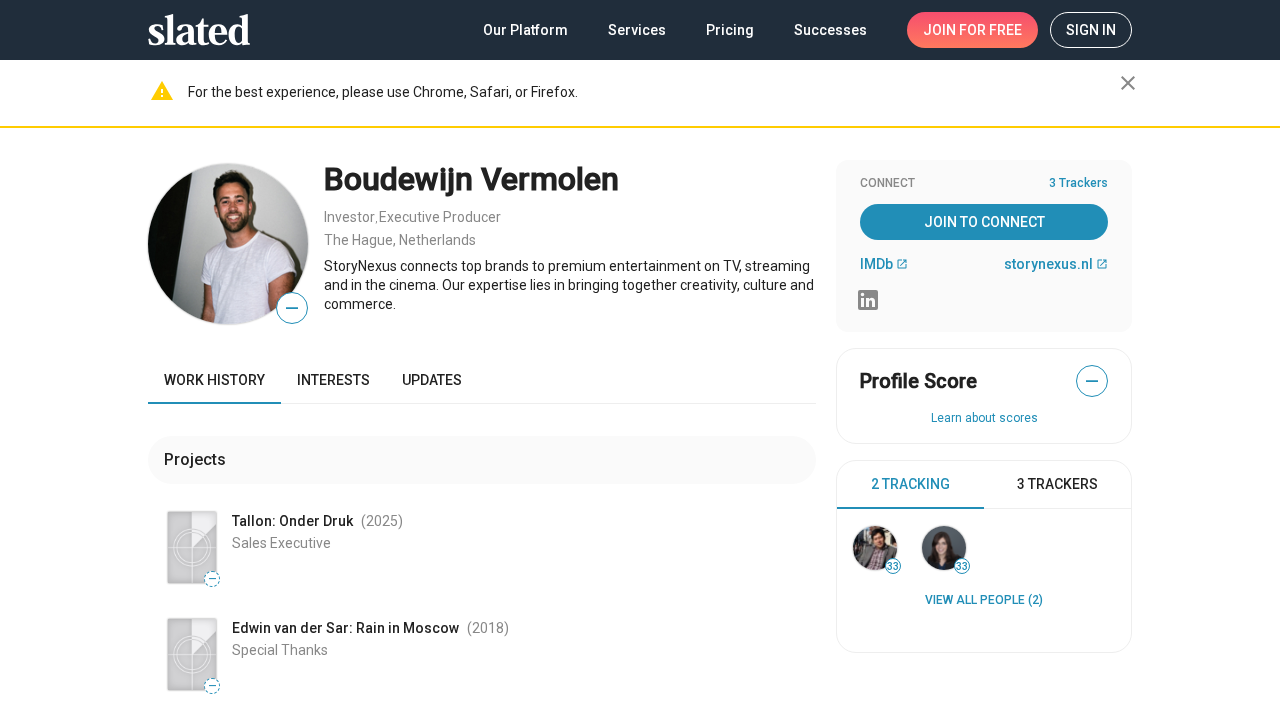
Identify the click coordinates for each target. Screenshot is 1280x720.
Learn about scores (984, 418)
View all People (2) (984, 600)
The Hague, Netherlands (400, 240)
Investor (349, 217)
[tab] (910, 485)
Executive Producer (440, 217)
